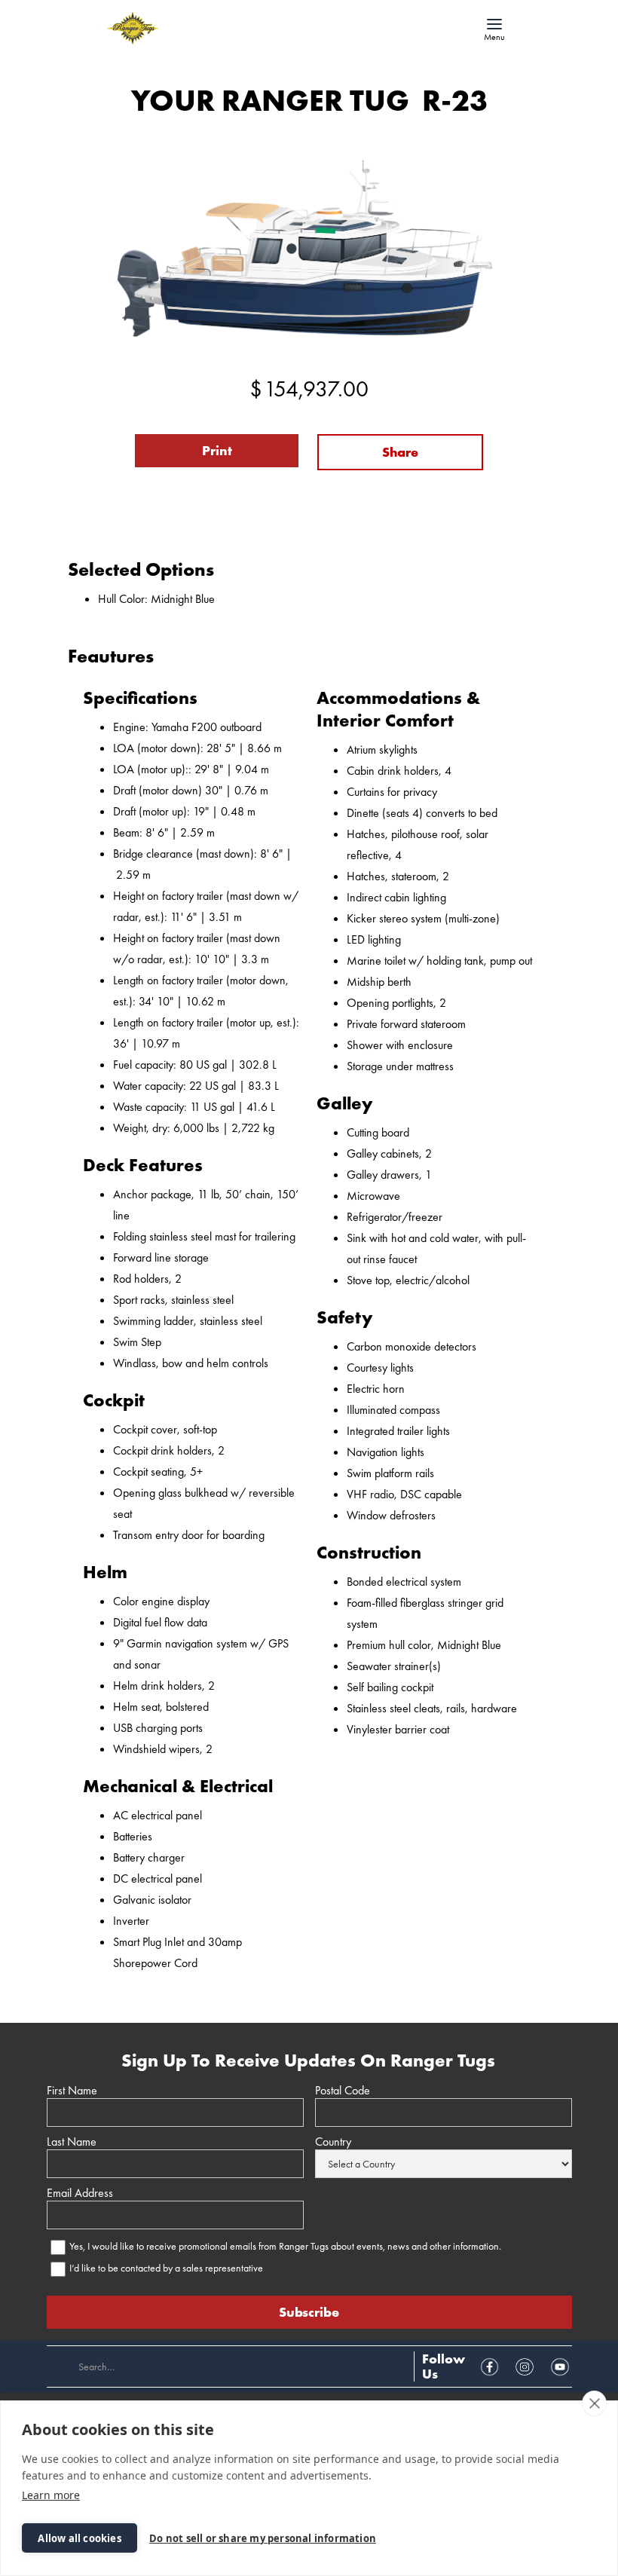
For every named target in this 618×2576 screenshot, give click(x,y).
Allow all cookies (79, 2538)
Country (333, 2142)
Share (400, 452)
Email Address (80, 2193)
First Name (72, 2091)
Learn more (51, 2495)
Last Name (72, 2142)
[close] (594, 2403)
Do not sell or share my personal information (263, 2538)
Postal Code (343, 2091)
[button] (494, 29)
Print (217, 450)
